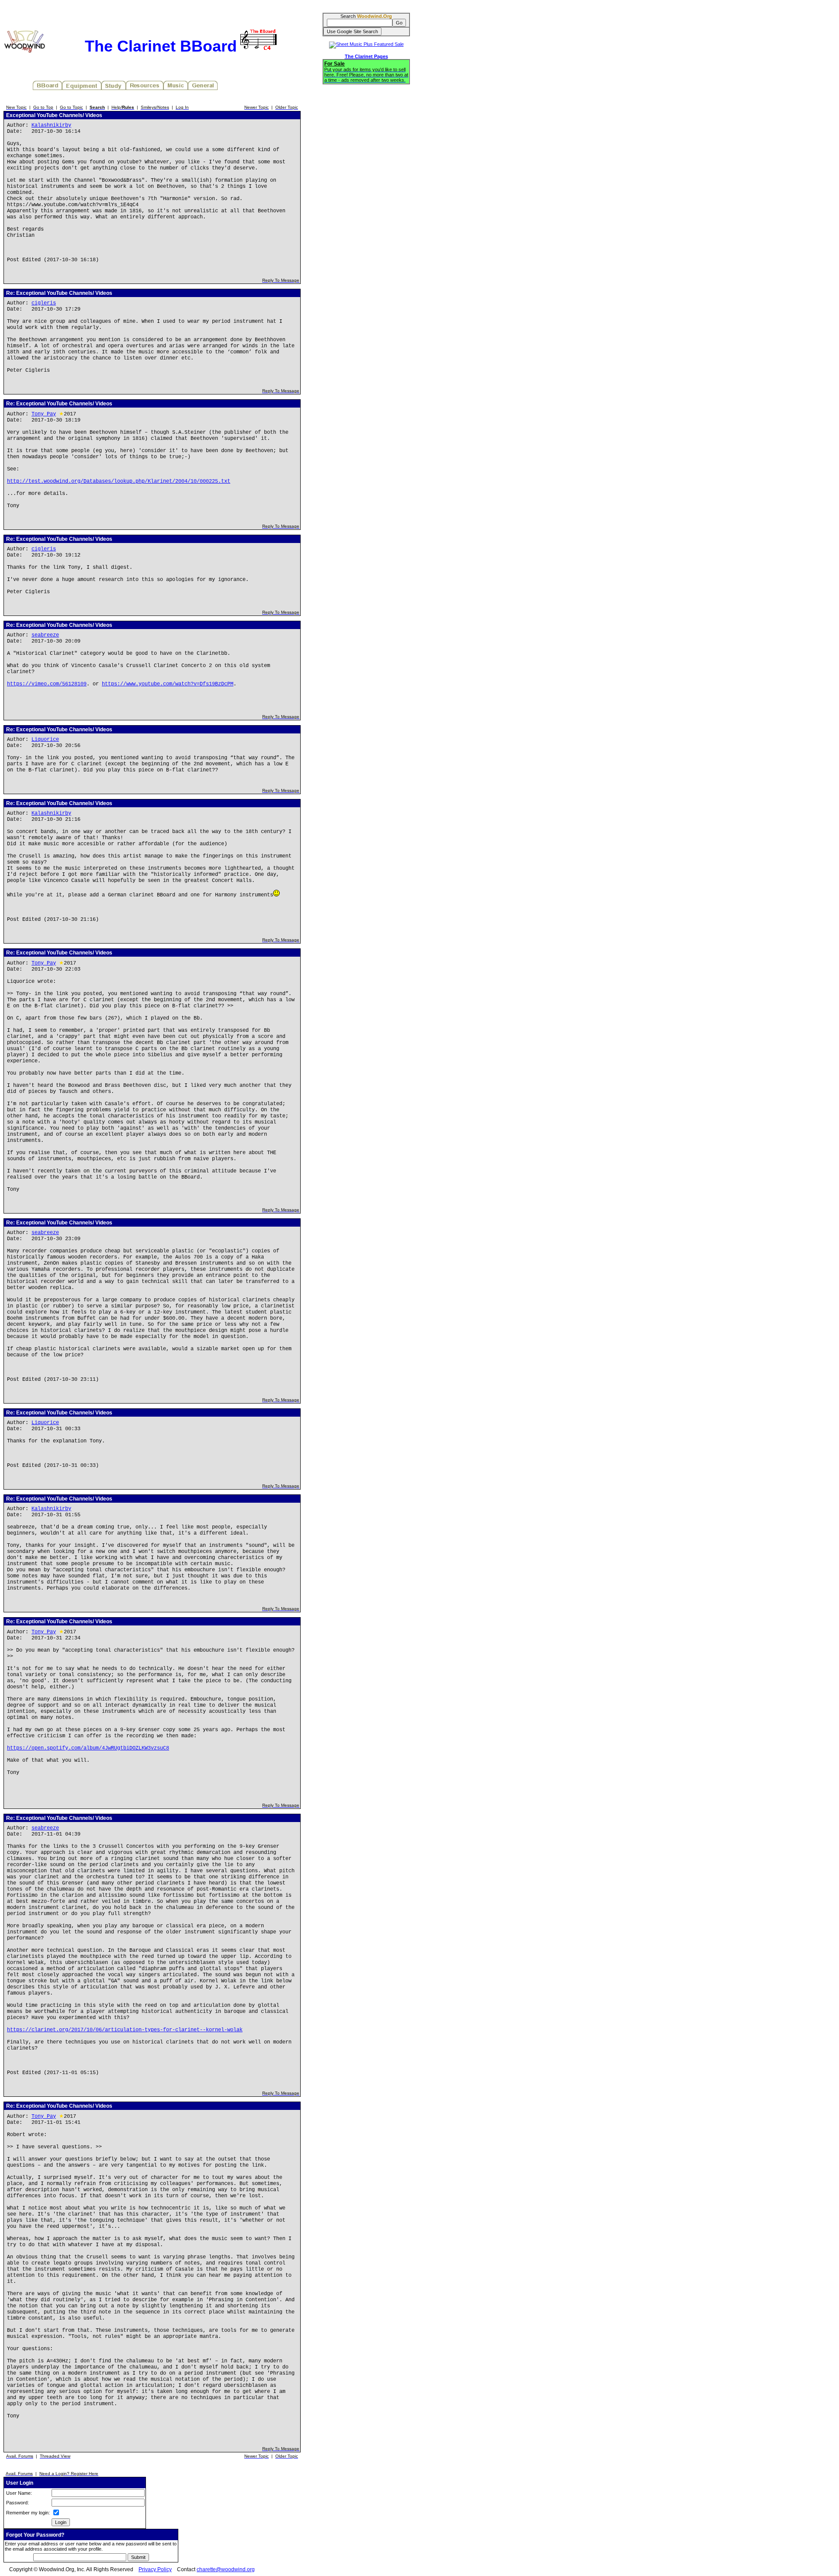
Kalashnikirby (51, 125)
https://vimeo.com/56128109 (47, 684)
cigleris (44, 303)
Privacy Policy (155, 2569)
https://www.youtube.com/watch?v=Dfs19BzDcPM (168, 684)
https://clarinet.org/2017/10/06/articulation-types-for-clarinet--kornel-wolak (125, 2030)
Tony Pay (44, 414)
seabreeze (45, 635)
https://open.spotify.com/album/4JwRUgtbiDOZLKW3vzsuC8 (88, 1748)
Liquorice (45, 740)
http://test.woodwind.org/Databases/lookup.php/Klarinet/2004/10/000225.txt (119, 481)
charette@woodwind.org (226, 2569)
